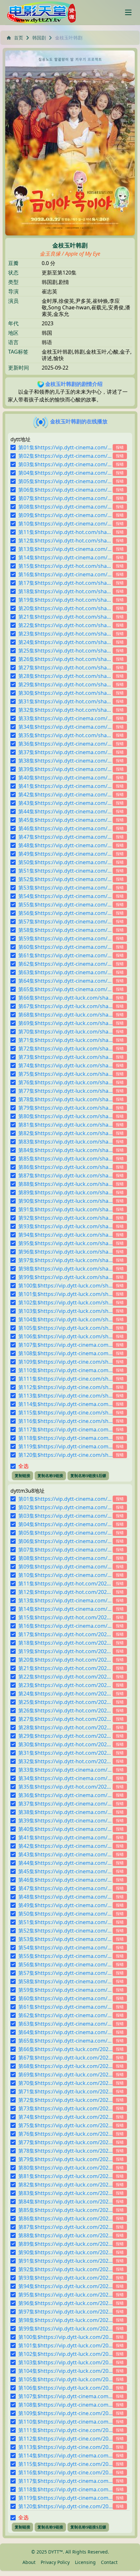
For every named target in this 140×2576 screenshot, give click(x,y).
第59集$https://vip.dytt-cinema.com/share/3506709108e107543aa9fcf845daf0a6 (65, 938)
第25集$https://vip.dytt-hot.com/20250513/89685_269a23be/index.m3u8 (65, 1702)
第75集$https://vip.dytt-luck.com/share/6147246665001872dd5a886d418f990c (65, 1074)
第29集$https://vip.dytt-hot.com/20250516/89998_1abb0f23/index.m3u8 (65, 1736)
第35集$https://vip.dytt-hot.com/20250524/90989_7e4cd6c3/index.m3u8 (65, 1787)
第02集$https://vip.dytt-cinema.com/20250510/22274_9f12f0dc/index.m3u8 (65, 1507)
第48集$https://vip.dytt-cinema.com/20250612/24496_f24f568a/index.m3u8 (65, 1897)
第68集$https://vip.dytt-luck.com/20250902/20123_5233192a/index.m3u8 (65, 2066)
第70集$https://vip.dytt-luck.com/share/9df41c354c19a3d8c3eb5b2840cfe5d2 (65, 1032)
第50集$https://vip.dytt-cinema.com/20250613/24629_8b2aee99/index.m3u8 (65, 1914)
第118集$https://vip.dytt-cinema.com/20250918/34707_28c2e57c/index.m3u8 (65, 2489)
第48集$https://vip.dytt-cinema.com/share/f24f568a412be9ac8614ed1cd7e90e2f (65, 845)
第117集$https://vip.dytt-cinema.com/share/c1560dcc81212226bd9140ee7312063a (65, 1429)
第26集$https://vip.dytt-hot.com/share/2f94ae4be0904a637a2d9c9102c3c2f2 (65, 659)
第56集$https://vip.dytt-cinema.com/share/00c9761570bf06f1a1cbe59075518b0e (65, 913)
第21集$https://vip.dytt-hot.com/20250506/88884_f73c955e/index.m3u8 (65, 1668)
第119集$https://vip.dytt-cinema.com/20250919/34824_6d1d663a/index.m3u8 (65, 2498)
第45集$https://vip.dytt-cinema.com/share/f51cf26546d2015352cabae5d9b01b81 (65, 820)
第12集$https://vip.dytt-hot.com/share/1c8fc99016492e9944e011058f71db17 (65, 541)
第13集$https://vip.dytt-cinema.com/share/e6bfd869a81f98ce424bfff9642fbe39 (65, 549)
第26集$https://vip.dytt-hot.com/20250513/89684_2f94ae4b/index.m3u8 (65, 1710)
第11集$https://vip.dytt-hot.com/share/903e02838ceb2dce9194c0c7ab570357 (65, 532)
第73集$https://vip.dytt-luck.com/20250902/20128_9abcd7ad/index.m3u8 (65, 2108)
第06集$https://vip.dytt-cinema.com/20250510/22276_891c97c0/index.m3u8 (65, 1541)
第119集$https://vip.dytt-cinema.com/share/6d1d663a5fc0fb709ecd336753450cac (65, 1446)
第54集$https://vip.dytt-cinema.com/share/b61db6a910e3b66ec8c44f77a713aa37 (65, 896)
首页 (19, 38)
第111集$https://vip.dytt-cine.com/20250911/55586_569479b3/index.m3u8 (65, 2430)
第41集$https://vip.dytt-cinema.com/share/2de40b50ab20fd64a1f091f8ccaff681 (65, 786)
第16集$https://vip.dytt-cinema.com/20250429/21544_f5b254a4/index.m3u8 (65, 1626)
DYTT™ (56, 2552)
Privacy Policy (55, 2562)
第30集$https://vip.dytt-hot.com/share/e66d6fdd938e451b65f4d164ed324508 (65, 693)
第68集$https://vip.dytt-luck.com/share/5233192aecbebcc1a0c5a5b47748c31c (65, 1015)
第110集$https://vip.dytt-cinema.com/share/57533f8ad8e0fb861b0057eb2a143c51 (65, 1370)
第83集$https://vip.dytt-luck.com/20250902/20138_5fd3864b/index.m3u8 (65, 2193)
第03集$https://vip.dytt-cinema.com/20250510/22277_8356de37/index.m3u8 (65, 1516)
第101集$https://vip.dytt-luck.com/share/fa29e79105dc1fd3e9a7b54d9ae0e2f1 (65, 1294)
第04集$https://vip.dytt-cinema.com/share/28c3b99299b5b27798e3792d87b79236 (65, 473)
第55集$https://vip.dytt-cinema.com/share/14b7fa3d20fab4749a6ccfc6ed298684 (65, 905)
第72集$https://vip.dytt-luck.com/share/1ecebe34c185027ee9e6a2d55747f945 (65, 1049)
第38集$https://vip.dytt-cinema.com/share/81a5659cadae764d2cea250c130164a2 (65, 761)
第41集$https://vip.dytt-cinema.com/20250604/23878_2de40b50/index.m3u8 (65, 1837)
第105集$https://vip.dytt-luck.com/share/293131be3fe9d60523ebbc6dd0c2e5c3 (65, 1328)
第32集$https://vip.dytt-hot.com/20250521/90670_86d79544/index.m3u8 (65, 1761)
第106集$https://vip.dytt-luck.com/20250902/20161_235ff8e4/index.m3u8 (65, 2388)
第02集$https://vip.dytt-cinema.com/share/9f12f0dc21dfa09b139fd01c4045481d (65, 456)
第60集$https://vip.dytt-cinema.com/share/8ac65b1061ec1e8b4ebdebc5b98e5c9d (65, 947)
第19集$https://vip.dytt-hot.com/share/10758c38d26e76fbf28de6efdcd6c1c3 (65, 600)
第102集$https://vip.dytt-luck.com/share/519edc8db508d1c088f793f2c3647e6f (65, 1302)
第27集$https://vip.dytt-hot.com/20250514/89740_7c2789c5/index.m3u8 (65, 1719)
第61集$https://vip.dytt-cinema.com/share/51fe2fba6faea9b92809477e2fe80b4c (65, 955)
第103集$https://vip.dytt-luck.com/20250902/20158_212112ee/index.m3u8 (65, 2362)
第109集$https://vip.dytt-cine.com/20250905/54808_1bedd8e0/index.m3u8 (65, 2413)
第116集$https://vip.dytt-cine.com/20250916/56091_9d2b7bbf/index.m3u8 (65, 2472)
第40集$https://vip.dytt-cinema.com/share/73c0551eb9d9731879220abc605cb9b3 (65, 778)
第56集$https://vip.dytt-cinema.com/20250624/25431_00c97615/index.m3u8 (65, 1964)
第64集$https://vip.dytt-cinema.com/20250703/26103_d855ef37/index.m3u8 (65, 2032)
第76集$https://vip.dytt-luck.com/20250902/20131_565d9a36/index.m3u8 (65, 2134)
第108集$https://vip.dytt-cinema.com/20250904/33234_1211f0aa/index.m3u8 (65, 2405)
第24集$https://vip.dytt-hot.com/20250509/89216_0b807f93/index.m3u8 (65, 1694)
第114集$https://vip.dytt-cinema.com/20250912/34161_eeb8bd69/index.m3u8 (65, 2456)
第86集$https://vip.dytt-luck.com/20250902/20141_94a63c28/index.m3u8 (65, 2218)
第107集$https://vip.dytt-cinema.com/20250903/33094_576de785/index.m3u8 (65, 2396)
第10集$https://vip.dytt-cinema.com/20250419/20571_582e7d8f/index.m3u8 (65, 1575)
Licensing (85, 2562)
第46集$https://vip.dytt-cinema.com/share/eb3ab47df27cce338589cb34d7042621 (65, 828)
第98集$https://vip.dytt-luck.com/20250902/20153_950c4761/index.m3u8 (65, 2320)
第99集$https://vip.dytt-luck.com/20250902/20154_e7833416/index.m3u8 (65, 2329)
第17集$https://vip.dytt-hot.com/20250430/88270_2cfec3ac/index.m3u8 (65, 1634)
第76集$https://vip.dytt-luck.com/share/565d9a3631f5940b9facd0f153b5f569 (65, 1082)
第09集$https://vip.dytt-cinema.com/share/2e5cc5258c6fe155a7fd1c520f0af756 (65, 515)
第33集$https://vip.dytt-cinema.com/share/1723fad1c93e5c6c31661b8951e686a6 (65, 718)
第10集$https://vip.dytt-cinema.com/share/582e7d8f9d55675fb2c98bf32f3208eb (65, 524)
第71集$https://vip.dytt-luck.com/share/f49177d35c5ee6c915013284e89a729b (65, 1040)
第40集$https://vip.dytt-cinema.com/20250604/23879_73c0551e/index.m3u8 (65, 1829)
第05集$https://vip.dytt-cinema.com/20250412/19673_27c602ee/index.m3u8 (65, 1533)
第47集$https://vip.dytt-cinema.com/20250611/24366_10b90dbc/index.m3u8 (65, 1888)
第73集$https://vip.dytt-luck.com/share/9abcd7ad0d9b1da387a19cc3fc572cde (65, 1057)
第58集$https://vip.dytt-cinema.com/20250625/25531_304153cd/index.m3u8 (65, 1981)
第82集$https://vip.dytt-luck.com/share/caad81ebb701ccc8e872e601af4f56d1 (65, 1133)
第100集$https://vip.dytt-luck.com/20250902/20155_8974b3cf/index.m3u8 (65, 2337)
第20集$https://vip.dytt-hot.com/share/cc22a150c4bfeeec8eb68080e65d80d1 (65, 608)
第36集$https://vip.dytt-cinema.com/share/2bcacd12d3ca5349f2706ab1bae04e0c (65, 744)
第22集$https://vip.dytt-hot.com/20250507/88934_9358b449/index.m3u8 (65, 1677)
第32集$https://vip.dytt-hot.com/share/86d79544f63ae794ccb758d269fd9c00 (65, 710)
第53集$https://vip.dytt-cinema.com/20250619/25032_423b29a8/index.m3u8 (65, 1939)
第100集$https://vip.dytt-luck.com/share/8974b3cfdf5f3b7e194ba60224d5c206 (65, 1286)
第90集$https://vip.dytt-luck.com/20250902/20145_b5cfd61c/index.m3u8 (65, 2252)
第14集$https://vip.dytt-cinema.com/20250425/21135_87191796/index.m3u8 (65, 1609)
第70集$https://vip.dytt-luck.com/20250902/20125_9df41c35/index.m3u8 (65, 2083)
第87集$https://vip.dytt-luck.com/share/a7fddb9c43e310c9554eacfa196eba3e (65, 1175)
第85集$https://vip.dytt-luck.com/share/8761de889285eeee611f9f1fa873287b (65, 1159)
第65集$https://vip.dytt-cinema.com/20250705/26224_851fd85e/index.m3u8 (65, 2041)
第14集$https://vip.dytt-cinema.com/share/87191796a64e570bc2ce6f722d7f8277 (65, 557)
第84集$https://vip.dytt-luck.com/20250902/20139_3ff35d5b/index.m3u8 (65, 2202)
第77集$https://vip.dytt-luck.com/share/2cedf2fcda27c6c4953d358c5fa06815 (65, 1091)
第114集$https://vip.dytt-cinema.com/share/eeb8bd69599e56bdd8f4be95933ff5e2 (65, 1404)
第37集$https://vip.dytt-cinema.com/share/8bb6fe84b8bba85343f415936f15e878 (65, 752)
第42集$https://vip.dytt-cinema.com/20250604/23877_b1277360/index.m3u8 (65, 1846)
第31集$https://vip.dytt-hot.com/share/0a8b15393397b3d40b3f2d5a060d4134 (65, 701)
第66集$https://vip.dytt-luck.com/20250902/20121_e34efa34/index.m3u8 (65, 2049)
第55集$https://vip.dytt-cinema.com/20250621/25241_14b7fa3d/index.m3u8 (65, 1956)
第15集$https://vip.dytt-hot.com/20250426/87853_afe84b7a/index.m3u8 (65, 1617)
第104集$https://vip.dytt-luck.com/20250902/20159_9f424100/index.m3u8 (65, 2371)
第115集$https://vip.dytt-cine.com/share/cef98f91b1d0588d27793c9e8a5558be (65, 1413)
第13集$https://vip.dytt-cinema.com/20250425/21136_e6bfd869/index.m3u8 (65, 1600)
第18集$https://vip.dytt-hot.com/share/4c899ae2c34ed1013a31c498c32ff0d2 (65, 591)
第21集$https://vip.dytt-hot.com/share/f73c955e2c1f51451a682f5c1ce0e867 (65, 617)
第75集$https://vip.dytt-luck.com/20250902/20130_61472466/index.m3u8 (65, 2125)
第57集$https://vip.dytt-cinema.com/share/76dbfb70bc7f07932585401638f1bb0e (65, 922)
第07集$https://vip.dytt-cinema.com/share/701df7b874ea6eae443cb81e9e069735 (65, 498)
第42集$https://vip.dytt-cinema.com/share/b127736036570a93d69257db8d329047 (65, 795)
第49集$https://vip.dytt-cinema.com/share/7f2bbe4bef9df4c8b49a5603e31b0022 (65, 854)
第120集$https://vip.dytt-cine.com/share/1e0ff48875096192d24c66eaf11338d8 (65, 1455)
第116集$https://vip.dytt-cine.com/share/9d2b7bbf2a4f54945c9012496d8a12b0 (65, 1421)
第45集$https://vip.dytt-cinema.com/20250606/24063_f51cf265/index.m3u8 (65, 1871)
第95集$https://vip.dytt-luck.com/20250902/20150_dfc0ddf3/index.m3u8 (65, 2295)
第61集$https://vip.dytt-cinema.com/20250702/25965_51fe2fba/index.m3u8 (65, 2007)
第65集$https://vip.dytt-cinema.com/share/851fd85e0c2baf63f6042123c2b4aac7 (65, 989)
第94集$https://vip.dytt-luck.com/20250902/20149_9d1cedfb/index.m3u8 (65, 2286)
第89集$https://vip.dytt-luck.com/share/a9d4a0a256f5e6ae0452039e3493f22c (65, 1192)
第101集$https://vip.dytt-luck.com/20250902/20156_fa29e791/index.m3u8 (65, 2345)
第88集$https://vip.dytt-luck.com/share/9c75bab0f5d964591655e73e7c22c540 (65, 1184)
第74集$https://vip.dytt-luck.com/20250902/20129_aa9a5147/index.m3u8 (65, 2117)
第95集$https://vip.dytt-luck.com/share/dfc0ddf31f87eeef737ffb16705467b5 (65, 1243)
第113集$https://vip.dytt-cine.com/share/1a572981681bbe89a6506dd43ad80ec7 (65, 1396)
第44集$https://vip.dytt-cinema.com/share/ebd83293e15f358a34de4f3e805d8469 (65, 811)
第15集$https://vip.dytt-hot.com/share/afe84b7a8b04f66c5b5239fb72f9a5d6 (65, 566)
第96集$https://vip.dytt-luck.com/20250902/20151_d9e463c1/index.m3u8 (65, 2303)
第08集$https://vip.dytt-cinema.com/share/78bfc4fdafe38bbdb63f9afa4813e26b (65, 507)
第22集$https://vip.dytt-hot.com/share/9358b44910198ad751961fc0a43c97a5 (65, 625)
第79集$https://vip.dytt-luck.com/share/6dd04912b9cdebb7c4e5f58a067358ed (65, 1108)
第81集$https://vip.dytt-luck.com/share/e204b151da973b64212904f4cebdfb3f (65, 1125)
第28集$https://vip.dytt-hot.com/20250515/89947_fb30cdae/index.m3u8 (65, 1727)
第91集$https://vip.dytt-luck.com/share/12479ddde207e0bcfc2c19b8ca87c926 (65, 1209)
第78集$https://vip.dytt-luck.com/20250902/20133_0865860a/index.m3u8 (65, 2151)
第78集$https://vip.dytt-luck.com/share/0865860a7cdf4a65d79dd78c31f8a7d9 (65, 1099)
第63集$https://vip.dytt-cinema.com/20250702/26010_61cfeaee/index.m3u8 (65, 2024)
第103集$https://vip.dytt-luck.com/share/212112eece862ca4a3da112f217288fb (65, 1311)
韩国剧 (39, 38)
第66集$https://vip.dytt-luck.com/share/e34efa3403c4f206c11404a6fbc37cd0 (65, 998)
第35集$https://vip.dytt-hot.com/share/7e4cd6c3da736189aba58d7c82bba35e (65, 735)
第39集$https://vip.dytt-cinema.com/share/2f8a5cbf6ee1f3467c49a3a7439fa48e (65, 769)
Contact (109, 2562)
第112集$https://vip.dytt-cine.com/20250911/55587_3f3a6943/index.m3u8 (65, 2439)
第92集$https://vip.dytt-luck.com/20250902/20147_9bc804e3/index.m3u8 (65, 2269)
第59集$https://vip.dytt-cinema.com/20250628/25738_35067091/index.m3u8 (65, 1990)
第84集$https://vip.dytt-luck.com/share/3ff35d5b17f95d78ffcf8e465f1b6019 (65, 1150)
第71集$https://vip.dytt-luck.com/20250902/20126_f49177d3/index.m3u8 (65, 2091)
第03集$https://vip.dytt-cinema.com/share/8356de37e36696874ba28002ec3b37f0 (65, 464)
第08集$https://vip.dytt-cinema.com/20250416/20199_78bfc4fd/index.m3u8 (65, 1558)
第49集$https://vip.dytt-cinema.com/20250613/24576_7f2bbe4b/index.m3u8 (65, 1905)
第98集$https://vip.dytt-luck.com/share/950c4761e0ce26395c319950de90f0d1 (65, 1269)
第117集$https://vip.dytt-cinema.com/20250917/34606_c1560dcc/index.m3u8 (65, 2481)
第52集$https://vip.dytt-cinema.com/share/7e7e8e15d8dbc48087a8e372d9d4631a (65, 879)
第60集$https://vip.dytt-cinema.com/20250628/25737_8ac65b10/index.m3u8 (65, 1998)
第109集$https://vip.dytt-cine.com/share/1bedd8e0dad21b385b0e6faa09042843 (65, 1362)
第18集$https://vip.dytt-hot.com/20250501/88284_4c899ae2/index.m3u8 (65, 1643)
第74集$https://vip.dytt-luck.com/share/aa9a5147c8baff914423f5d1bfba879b (65, 1065)
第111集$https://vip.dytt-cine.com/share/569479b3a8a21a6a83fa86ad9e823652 (65, 1379)
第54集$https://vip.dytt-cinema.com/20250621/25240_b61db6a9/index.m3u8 (65, 1948)
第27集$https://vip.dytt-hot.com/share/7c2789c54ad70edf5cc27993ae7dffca (65, 668)
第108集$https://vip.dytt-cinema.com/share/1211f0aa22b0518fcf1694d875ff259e (65, 1353)
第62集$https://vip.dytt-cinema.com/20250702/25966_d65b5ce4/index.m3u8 (65, 2015)
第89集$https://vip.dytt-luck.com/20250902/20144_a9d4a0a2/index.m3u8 (65, 2244)
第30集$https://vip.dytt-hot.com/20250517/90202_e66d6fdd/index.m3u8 (65, 1744)
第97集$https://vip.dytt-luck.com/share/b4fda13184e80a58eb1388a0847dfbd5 (65, 1260)
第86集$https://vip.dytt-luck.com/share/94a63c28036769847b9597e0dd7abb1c (65, 1167)
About (29, 2562)
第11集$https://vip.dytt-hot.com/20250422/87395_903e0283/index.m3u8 (65, 1584)
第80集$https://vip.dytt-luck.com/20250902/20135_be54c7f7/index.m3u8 (65, 2168)
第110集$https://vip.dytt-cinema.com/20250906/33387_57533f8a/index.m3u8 (65, 2422)
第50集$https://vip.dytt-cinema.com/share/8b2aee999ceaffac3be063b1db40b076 (65, 862)
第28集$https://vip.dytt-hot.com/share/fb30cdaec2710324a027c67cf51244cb (65, 676)
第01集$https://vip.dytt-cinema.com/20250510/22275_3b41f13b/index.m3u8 (65, 1499)
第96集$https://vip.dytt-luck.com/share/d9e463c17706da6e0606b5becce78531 (65, 1252)
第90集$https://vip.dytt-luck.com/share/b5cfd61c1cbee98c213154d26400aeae (65, 1201)
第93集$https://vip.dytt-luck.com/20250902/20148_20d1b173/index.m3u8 (65, 2278)
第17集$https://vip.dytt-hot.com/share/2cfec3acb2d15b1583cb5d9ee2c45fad (65, 583)
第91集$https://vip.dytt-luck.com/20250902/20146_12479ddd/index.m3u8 (65, 2261)
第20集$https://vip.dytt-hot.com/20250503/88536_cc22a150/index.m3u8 (65, 1660)
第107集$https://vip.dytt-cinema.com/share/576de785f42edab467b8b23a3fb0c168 (65, 1345)
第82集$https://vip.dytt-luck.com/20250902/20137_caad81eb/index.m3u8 (65, 2185)
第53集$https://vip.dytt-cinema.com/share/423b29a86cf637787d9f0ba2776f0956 (65, 888)
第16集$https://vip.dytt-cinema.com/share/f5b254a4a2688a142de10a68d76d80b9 (65, 574)
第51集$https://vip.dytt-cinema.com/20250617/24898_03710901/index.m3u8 (65, 1922)
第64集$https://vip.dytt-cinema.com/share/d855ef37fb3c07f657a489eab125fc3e (65, 981)
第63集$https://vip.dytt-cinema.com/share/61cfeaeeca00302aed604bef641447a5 (65, 972)
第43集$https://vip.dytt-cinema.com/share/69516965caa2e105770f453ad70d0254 (65, 803)
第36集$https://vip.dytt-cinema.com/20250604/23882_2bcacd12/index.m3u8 (65, 1795)
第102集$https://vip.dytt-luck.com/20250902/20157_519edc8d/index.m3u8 (65, 2354)
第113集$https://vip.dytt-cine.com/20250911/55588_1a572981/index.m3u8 (65, 2447)
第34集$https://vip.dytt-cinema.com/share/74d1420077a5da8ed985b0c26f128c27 (65, 727)
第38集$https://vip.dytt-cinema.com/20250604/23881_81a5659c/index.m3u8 (65, 1812)
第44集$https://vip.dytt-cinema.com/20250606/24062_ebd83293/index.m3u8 (65, 1863)
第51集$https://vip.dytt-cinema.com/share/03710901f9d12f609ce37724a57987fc (65, 871)
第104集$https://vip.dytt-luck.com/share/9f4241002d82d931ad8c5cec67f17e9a (65, 1319)
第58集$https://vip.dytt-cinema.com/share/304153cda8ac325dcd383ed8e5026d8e (65, 930)
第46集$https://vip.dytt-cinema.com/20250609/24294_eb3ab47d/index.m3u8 (65, 1880)
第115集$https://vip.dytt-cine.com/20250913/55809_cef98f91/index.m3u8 (65, 2464)
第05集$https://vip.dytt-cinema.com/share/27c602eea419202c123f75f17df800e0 (65, 481)
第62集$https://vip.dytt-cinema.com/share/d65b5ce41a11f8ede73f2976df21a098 (65, 964)
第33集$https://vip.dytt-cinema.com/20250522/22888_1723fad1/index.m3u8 (65, 1770)
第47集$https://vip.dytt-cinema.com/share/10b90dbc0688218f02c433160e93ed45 (65, 837)
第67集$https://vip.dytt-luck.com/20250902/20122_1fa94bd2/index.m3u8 (65, 2058)
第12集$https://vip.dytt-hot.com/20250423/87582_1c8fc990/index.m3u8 (65, 1592)
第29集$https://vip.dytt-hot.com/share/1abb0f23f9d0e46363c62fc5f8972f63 (65, 684)
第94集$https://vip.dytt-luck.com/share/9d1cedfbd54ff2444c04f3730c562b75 (65, 1235)
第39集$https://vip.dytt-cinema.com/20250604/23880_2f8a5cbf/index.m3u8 (65, 1821)
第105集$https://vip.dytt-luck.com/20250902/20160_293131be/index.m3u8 (65, 2379)
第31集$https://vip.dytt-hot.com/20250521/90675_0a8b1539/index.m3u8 (65, 1753)
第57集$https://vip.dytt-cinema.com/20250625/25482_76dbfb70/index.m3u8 (65, 1973)
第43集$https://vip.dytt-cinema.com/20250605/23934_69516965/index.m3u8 (65, 1854)
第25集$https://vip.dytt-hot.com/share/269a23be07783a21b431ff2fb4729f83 (65, 651)
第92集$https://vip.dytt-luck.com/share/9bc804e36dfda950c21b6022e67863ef (65, 1218)
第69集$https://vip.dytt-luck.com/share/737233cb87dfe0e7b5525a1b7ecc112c (65, 1023)
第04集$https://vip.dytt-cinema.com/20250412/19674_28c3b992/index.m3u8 (65, 1524)
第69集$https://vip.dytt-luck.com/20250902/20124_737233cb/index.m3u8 (65, 2075)
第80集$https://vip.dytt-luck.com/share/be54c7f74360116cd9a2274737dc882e (65, 1116)
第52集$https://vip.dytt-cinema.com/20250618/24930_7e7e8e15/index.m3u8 (65, 1931)
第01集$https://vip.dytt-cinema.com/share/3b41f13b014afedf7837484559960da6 (65, 447)
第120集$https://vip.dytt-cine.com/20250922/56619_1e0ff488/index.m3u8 (65, 2506)
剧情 (64, 282)
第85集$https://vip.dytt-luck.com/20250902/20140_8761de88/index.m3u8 (65, 2210)
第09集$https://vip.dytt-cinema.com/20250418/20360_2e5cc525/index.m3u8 (65, 1567)
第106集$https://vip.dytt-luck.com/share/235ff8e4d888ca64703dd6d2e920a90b (65, 1336)
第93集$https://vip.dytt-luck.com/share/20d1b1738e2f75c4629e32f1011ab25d (65, 1226)
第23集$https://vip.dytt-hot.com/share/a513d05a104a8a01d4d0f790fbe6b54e (65, 634)
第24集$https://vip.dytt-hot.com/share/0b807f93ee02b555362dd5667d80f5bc (65, 642)
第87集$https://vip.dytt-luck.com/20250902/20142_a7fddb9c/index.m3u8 (65, 2227)
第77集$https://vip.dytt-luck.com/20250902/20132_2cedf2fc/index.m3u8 (65, 2142)
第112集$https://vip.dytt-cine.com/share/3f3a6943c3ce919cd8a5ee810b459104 (65, 1387)
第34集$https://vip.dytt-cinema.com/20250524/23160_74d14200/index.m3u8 (65, 1778)
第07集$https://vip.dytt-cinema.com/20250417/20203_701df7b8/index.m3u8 (65, 1550)
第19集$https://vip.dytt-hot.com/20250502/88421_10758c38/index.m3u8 (65, 1651)
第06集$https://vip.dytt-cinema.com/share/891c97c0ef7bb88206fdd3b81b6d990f (65, 490)
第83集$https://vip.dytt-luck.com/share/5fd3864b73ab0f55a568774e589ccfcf (65, 1142)
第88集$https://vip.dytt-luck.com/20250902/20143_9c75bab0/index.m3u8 (65, 2235)
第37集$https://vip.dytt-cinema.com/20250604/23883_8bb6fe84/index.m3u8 (65, 1804)
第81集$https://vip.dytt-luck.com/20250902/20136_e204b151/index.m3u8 (65, 2176)
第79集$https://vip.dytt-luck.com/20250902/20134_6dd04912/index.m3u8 (65, 2159)
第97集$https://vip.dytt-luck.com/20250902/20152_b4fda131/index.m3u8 (65, 2312)
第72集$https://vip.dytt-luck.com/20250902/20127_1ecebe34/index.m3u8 (65, 2100)
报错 (120, 447)
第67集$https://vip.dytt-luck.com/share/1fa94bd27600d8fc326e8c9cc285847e (65, 1006)
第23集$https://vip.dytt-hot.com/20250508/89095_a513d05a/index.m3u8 (65, 1685)
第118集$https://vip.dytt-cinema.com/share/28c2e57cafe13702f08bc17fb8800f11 (65, 1438)
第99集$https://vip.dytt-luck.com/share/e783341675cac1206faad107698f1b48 (65, 1277)
